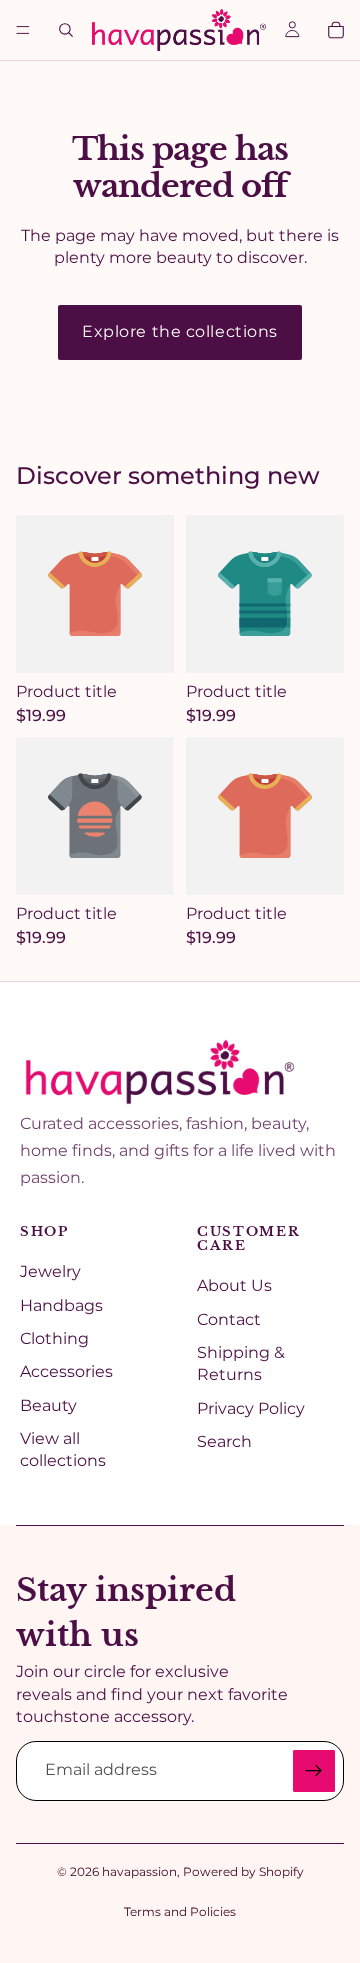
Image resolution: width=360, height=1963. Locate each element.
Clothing (54, 1338)
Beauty (48, 1405)
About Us (234, 1285)
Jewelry (50, 1271)
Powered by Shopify (243, 1871)
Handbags (61, 1305)
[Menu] (23, 30)
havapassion (139, 1871)
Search (224, 1441)
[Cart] (336, 30)
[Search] (66, 30)
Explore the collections (180, 331)
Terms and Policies (180, 1911)
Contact (229, 1319)
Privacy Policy (251, 1408)
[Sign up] (314, 1771)
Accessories (66, 1371)
